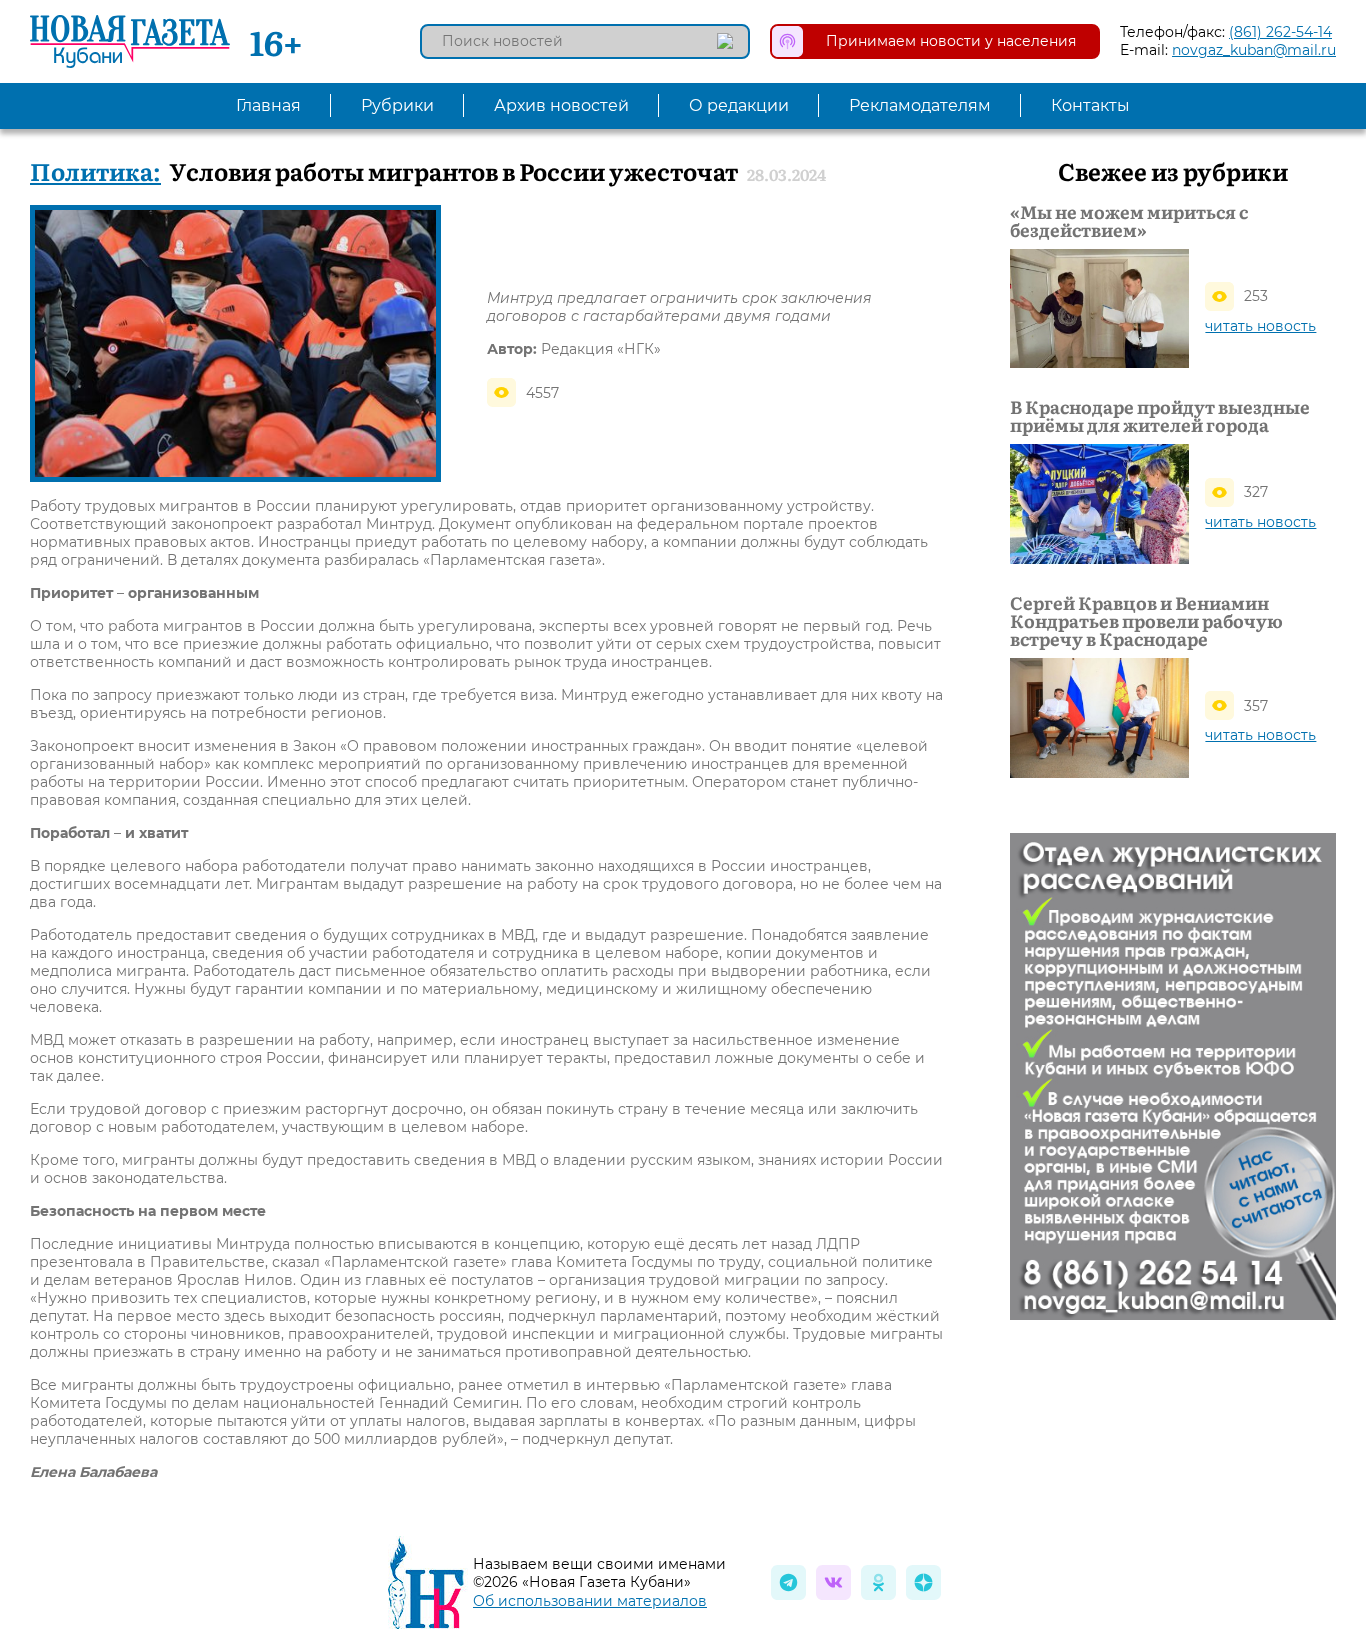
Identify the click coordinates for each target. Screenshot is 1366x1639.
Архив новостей (561, 105)
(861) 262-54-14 (1280, 32)
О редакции (739, 105)
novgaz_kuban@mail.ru (1254, 50)
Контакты (1090, 105)
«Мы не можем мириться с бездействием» (1129, 221)
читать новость (1260, 326)
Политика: (95, 170)
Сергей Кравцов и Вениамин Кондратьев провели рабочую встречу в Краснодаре (1146, 621)
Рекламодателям (920, 105)
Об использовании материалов (590, 1601)
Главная (268, 105)
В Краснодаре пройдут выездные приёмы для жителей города (1160, 416)
